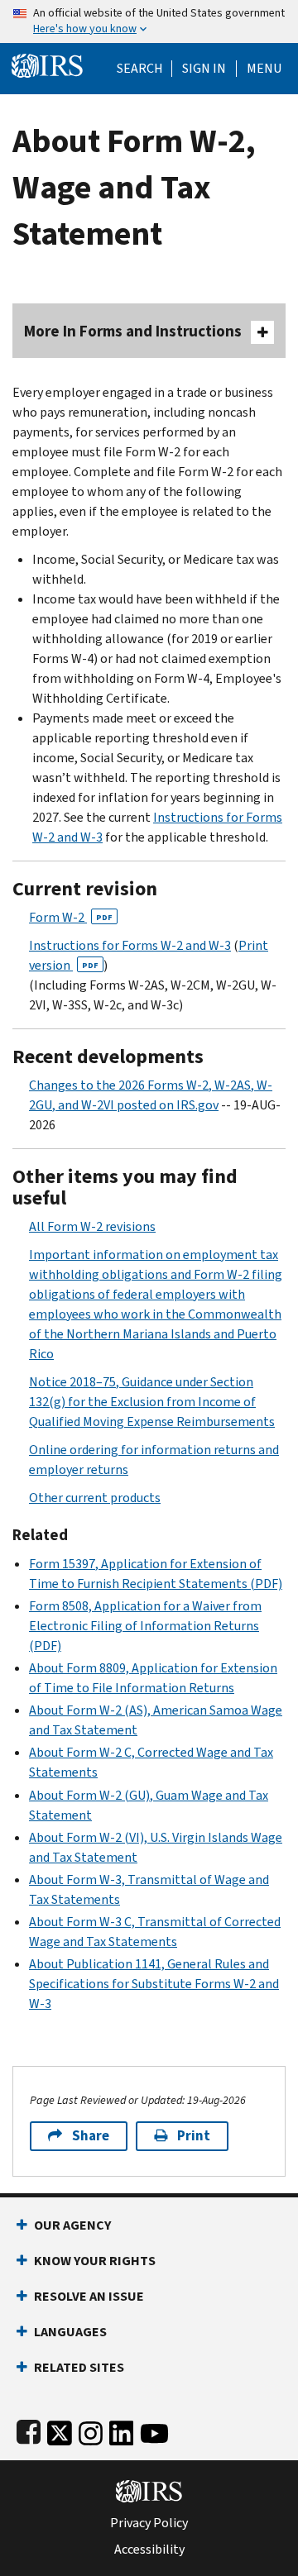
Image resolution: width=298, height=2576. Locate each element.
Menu (264, 69)
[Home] (47, 64)
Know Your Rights (95, 2261)
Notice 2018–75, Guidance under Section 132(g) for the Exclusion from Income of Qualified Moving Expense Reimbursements (152, 1402)
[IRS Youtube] (154, 2429)
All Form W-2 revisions (92, 1226)
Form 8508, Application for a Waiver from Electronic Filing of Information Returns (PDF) (145, 1626)
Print (194, 2136)
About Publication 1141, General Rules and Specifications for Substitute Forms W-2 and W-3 (154, 1984)
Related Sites (79, 2367)
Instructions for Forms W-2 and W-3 (130, 945)
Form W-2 (71, 917)
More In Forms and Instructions (133, 331)
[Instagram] (91, 2429)
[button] (204, 69)
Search (140, 69)
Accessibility (149, 2550)
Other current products (95, 1498)
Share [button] (91, 2136)
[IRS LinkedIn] (122, 2429)
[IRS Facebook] (29, 2429)
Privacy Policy (149, 2523)
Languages (70, 2332)
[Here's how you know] (149, 21)
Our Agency (72, 2225)
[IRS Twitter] (60, 2429)
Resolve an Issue (89, 2296)
